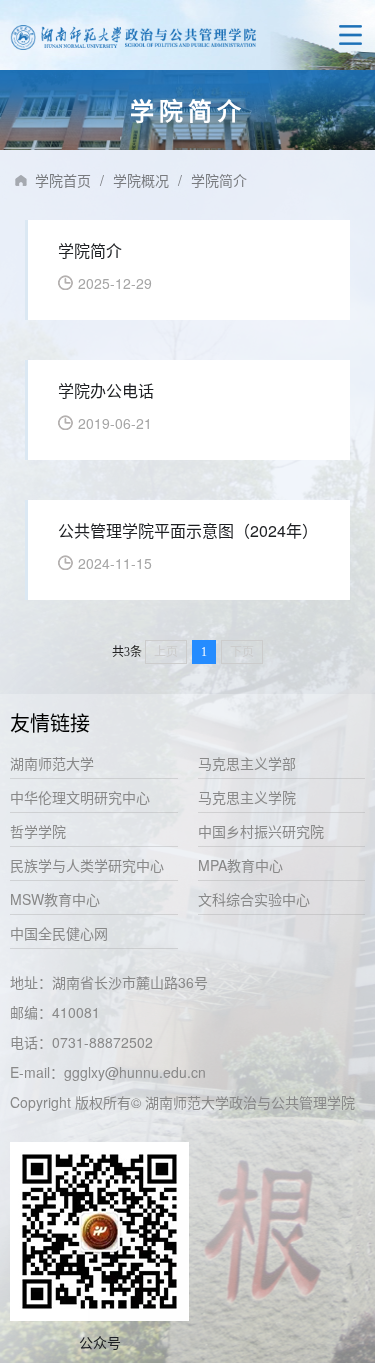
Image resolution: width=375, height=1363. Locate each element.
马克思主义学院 (247, 797)
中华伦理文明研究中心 (80, 797)
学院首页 (63, 180)
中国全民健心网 (59, 933)
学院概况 (141, 180)
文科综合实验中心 (254, 899)
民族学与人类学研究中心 (87, 865)
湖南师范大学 (52, 763)
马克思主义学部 (247, 763)
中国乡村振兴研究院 (261, 831)
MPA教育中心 (240, 865)
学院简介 (219, 180)
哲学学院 (38, 831)
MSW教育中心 (55, 899)
